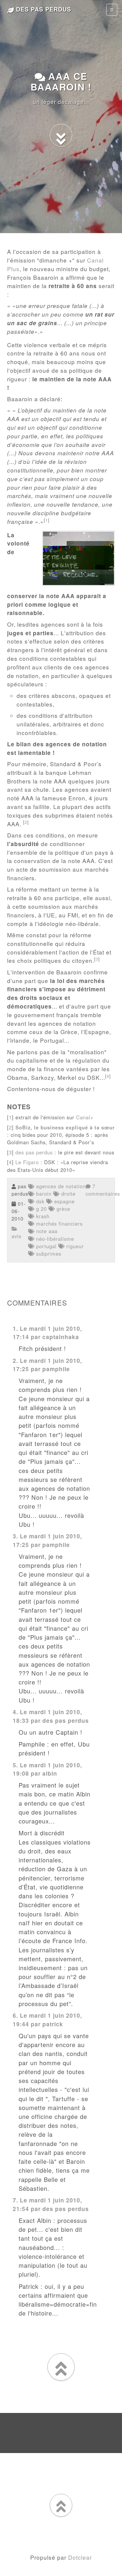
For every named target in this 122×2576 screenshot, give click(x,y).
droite (68, 1194)
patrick (53, 2024)
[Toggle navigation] (112, 10)
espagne (64, 1201)
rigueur (74, 1246)
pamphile (56, 1369)
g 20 (41, 1209)
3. (15, 1536)
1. (15, 1328)
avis (16, 1236)
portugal (45, 1246)
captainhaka (61, 1337)
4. (15, 1712)
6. (15, 2015)
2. (15, 1360)
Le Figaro (27, 1162)
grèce (62, 1209)
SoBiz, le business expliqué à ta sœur (65, 1127)
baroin (43, 1194)
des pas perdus (42, 9)
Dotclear (80, 2557)
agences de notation (60, 1186)
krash (42, 1216)
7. (15, 2200)
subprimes (48, 1254)
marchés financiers (58, 1224)
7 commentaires (103, 1190)
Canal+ (85, 1117)
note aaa (46, 1231)
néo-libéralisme (54, 1239)
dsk (39, 1201)
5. (15, 1765)
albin (50, 1773)
